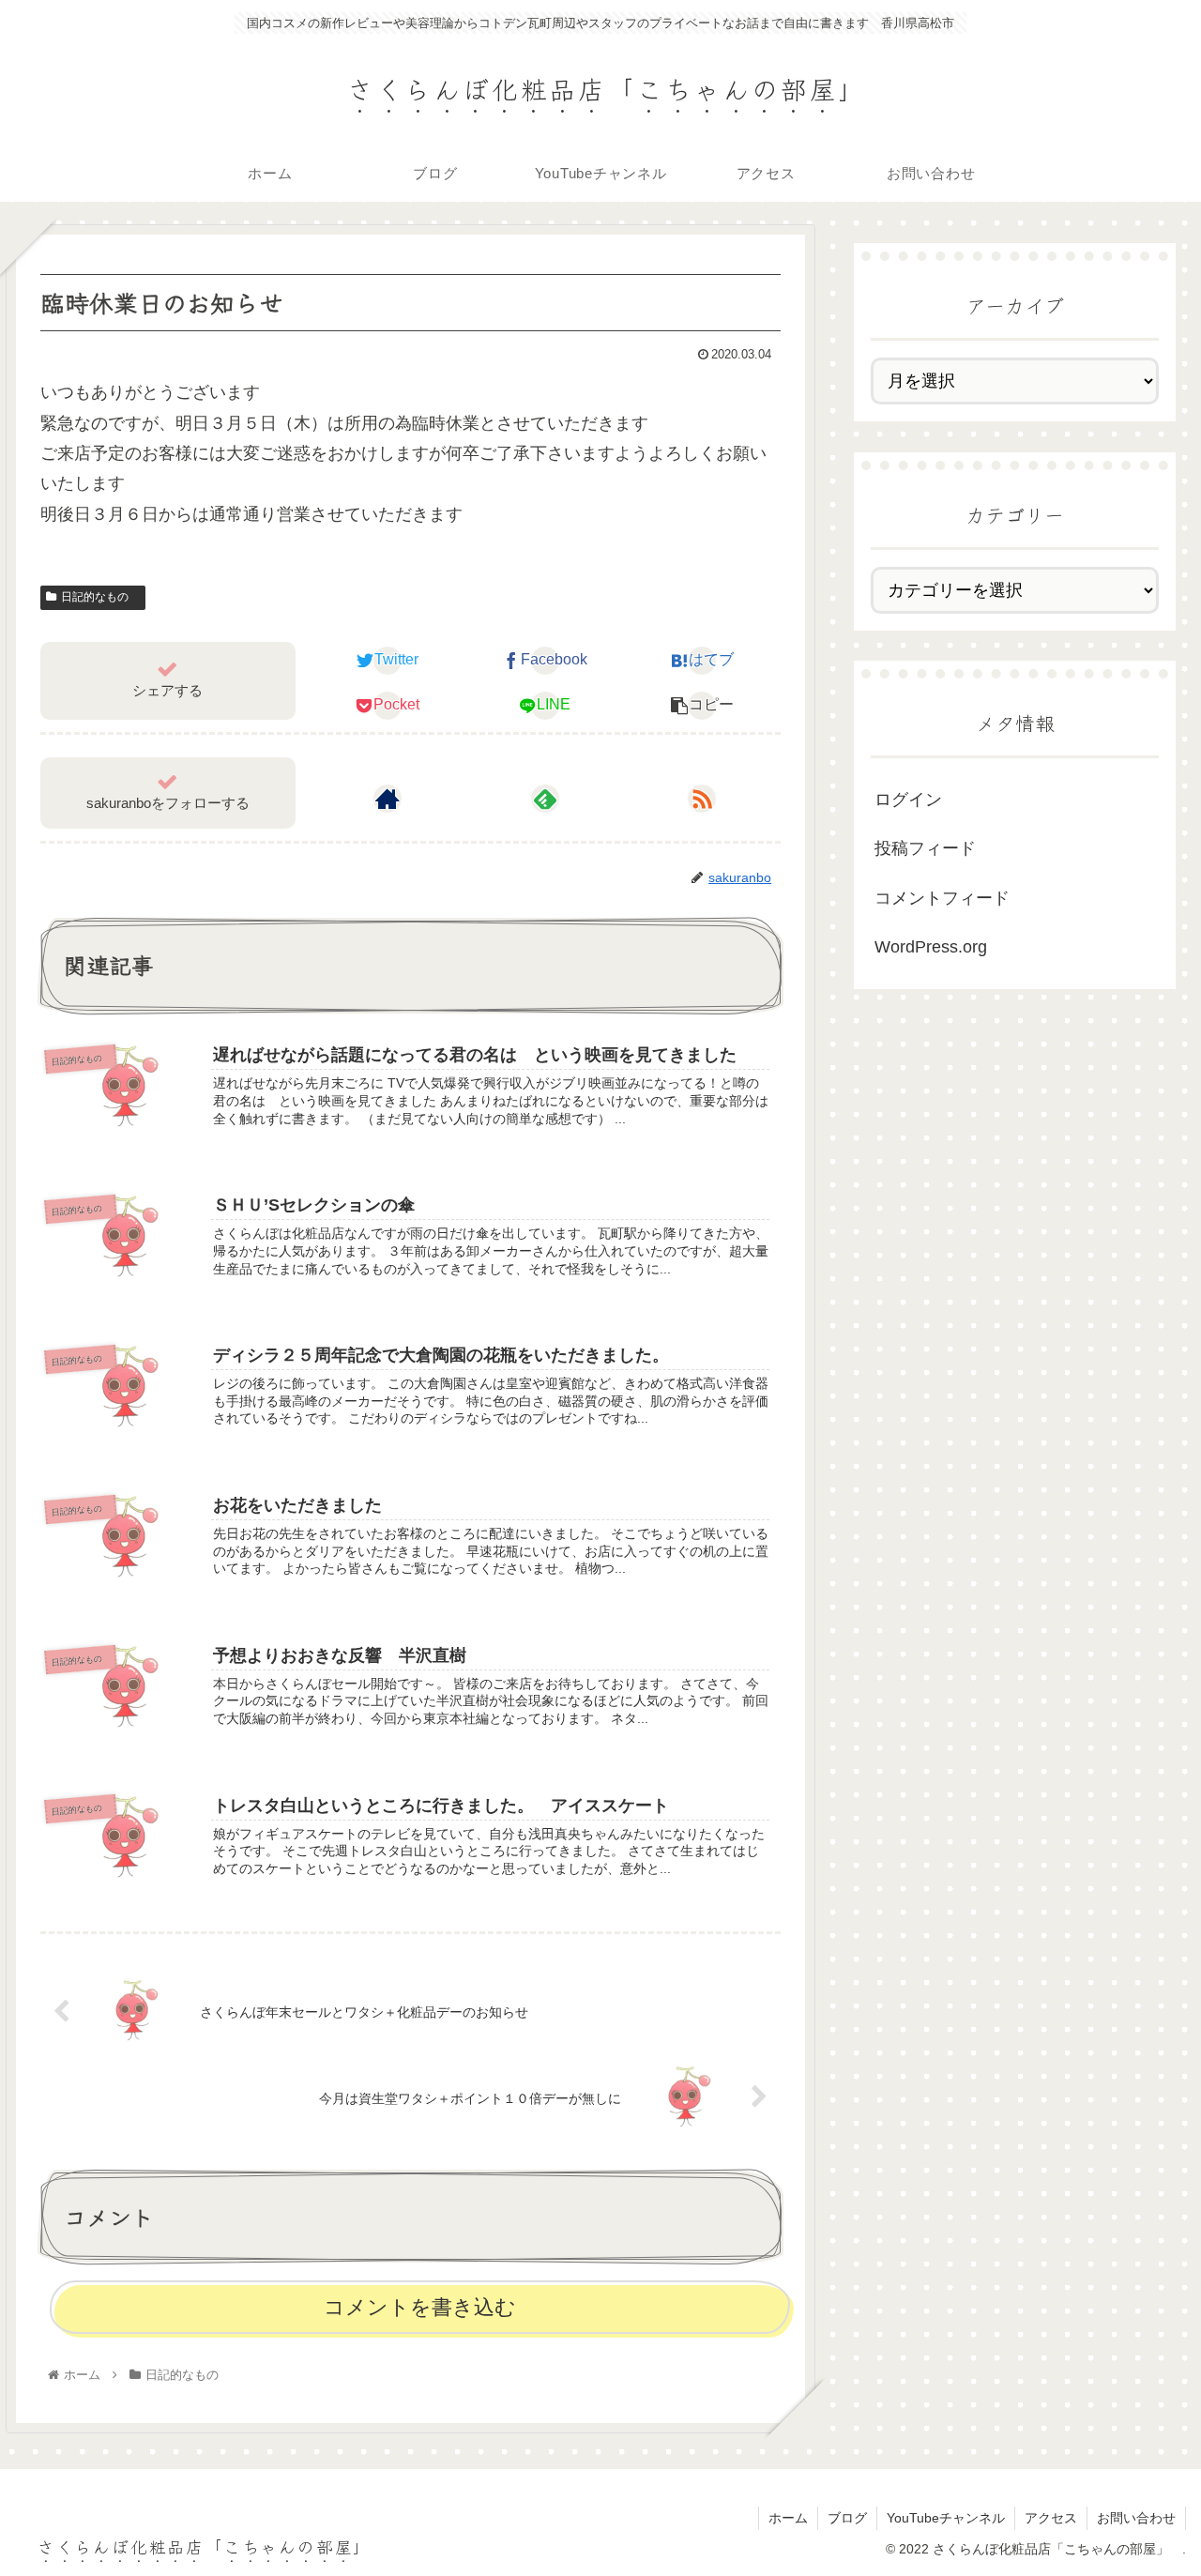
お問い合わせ (1136, 2518)
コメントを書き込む (420, 2307)
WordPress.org (931, 947)
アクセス (1051, 2518)
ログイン (908, 800)
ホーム (788, 2518)
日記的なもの (100, 597)
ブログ (847, 2518)
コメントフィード (942, 898)
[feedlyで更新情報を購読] (545, 799)
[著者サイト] (388, 799)
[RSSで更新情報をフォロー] (702, 799)
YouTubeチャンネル (946, 2518)
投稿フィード (925, 848)
